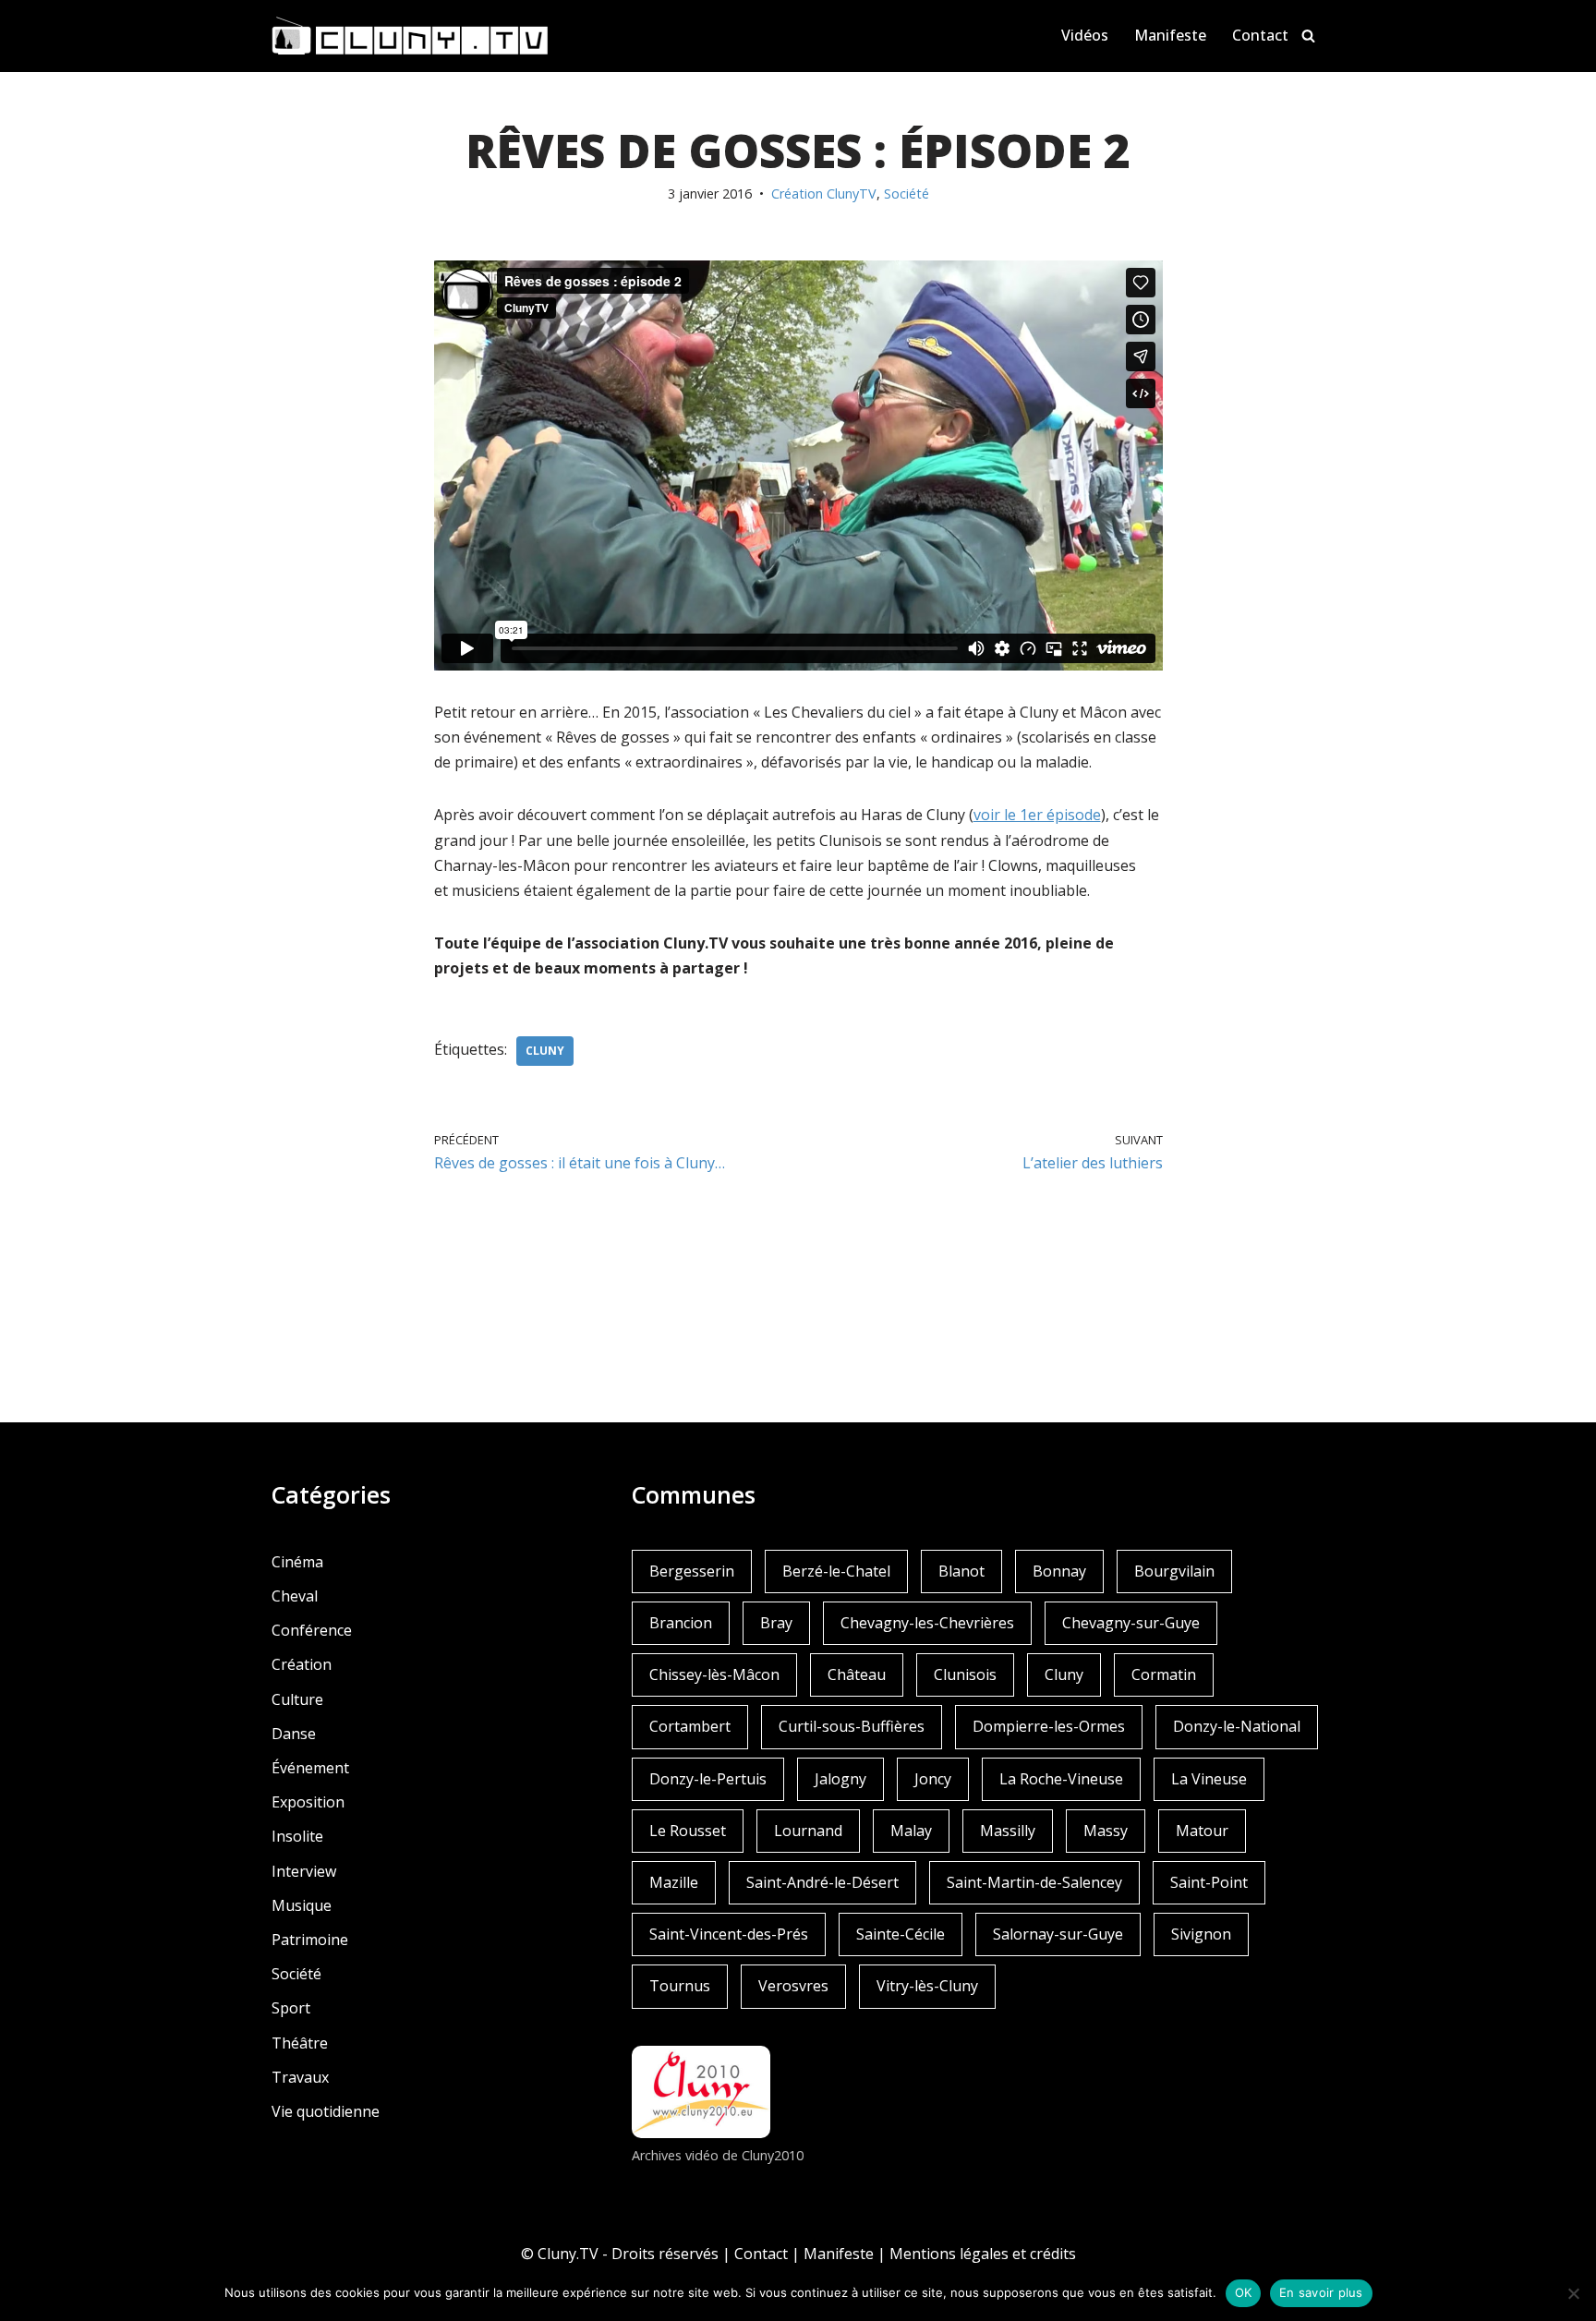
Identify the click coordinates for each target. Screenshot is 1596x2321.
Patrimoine (310, 1940)
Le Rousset (688, 1831)
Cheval (295, 1596)
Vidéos (1085, 35)
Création (302, 1664)
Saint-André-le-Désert (822, 1882)
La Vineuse (1209, 1779)
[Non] (1573, 2293)
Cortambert (690, 1726)
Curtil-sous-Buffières (852, 1726)
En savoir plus (1321, 2292)
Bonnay (1059, 1571)
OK (1244, 2292)
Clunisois (965, 1674)
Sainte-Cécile (901, 1934)
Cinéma (297, 1562)
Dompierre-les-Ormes (1049, 1726)
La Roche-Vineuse (1061, 1779)
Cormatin (1164, 1674)
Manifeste (1170, 35)
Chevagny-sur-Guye (1131, 1623)
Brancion (681, 1623)
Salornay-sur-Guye (1058, 1934)
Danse (294, 1734)
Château (857, 1674)
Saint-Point (1209, 1882)
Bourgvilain (1174, 1571)
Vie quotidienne (326, 2111)
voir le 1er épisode (1037, 815)
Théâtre (300, 2043)
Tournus (680, 1986)
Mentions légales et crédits (983, 2254)
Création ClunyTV (824, 193)
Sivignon (1201, 1934)
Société (907, 193)
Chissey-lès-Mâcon (714, 1674)
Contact (1260, 35)
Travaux (300, 2077)
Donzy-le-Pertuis (708, 1779)
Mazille (674, 1882)
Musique (302, 1905)
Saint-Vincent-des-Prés (729, 1934)
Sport (291, 2008)
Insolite (297, 1836)
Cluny (545, 1051)
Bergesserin (692, 1571)
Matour (1202, 1831)
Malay (911, 1831)
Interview (304, 1871)
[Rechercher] (1308, 36)
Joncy (933, 1779)
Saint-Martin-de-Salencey (1034, 1882)
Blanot (961, 1571)
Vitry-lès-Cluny (927, 1986)
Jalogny (840, 1779)
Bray (776, 1623)
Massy (1106, 1831)
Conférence (312, 1630)
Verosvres (793, 1986)
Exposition (308, 1802)
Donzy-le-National (1237, 1726)
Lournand (808, 1831)
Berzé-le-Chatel (836, 1571)
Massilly (1008, 1831)
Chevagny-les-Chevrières (927, 1623)
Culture (297, 1699)
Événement (310, 1768)
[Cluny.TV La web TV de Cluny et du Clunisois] (410, 36)
